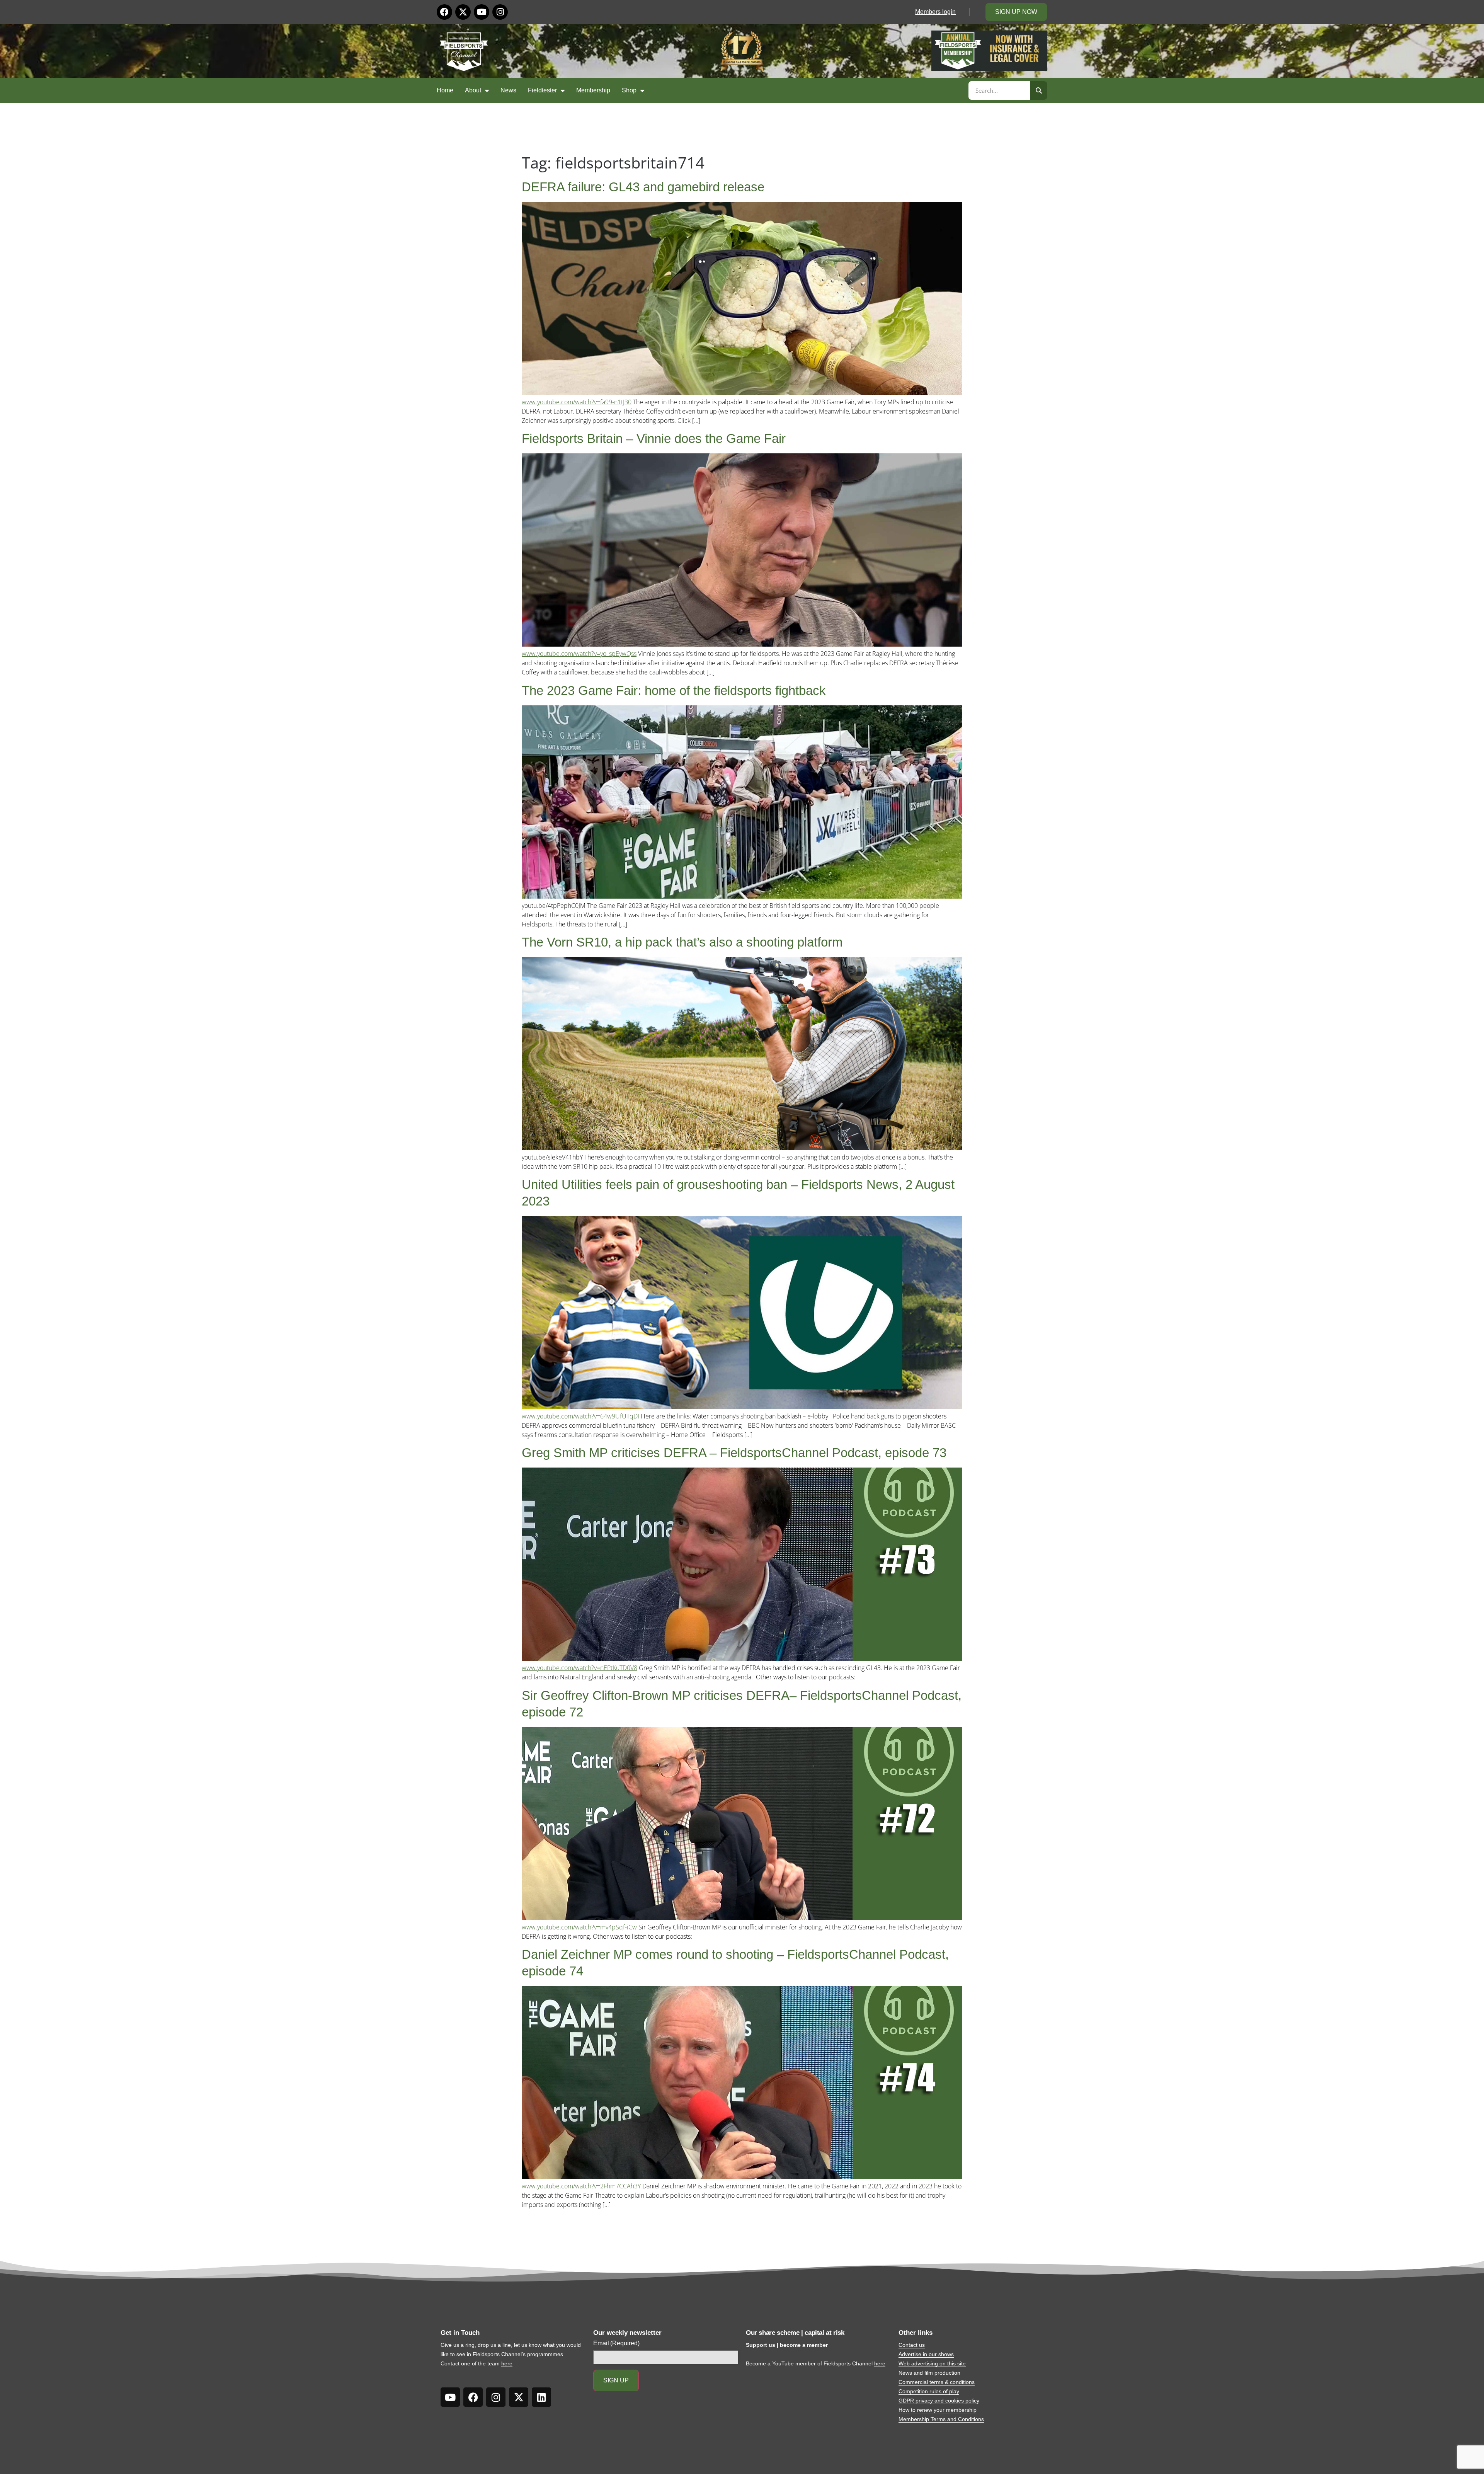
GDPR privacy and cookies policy (939, 2401)
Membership (593, 90)
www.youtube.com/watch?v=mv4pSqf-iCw (579, 1927)
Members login (935, 12)
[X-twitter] (463, 12)
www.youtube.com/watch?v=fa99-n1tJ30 (577, 402)
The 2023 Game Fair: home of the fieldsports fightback (674, 690)
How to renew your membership (938, 2410)
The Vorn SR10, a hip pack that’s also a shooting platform (682, 942)
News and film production (929, 2373)
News (508, 90)
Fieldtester (542, 90)
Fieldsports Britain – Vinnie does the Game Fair (654, 438)
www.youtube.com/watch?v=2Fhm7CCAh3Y (581, 2186)
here (507, 2363)
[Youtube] (482, 12)
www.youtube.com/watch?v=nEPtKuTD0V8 (579, 1668)
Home (445, 90)
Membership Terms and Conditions (941, 2419)
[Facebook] (444, 12)
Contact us (912, 2345)
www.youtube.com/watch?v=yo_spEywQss (579, 654)
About (473, 90)
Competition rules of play (929, 2391)
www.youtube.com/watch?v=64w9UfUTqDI (580, 1416)
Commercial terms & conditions (937, 2382)
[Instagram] (500, 12)
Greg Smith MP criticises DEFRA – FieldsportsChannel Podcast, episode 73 (734, 1453)
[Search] (1039, 90)
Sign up (616, 2380)
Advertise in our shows (926, 2354)
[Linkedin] (541, 2397)
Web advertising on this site (932, 2363)
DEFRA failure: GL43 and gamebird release (643, 187)
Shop (629, 90)
